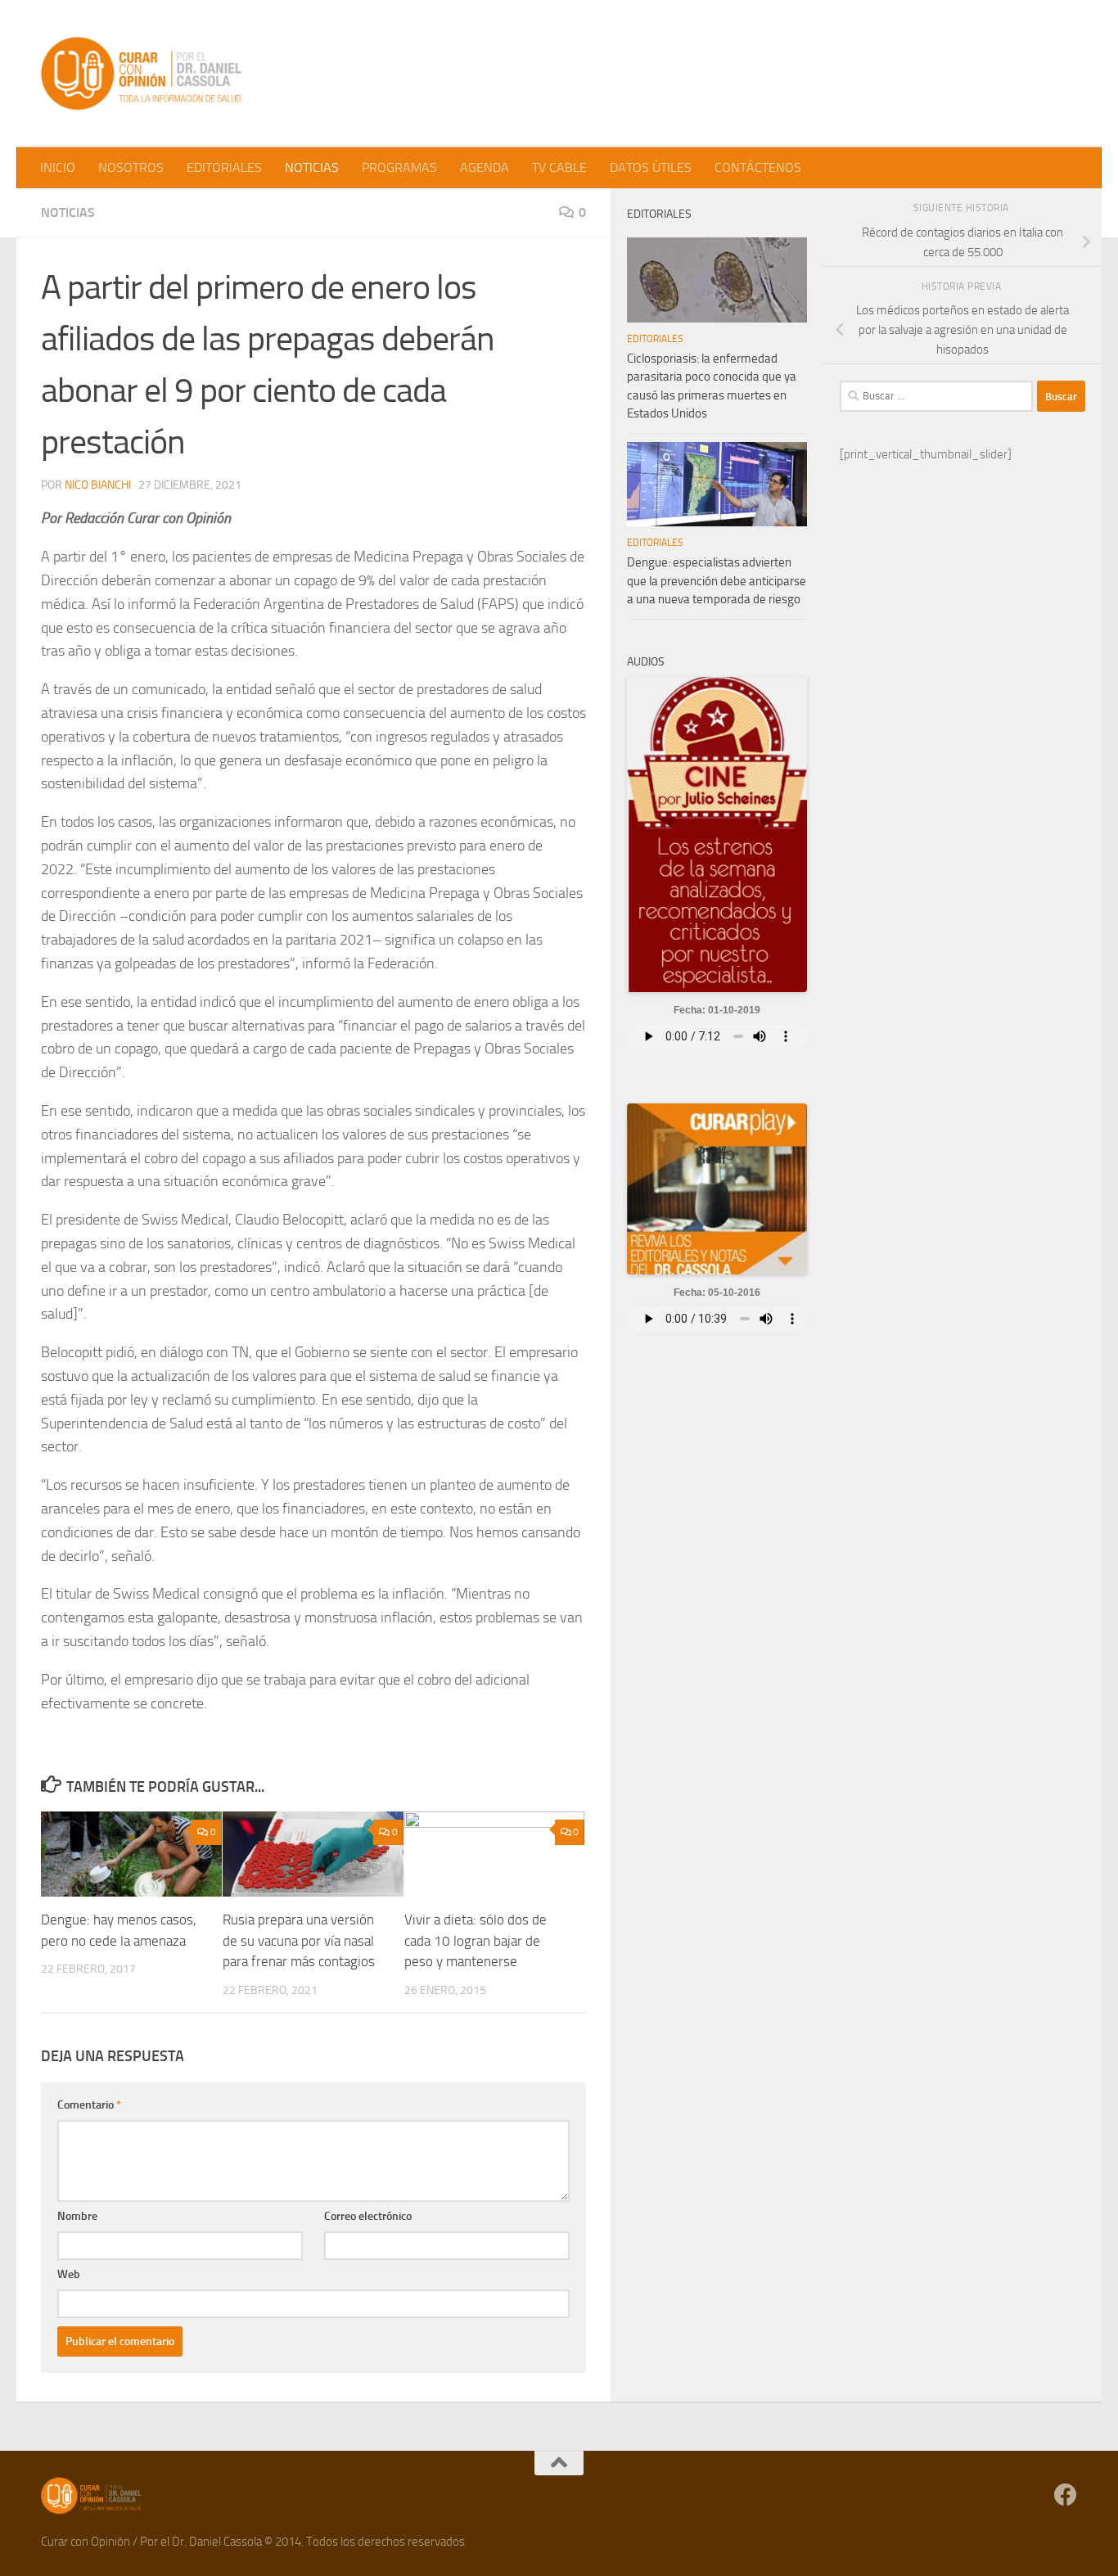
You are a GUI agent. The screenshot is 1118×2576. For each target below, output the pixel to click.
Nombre (77, 2216)
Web (69, 2274)
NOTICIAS (312, 167)
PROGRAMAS (399, 167)
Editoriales (655, 339)
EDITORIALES (224, 167)
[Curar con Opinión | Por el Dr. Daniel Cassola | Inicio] (143, 74)
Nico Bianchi (98, 485)
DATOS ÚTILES (651, 167)
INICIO (58, 167)
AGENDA (485, 167)
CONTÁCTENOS (758, 167)
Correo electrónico (368, 2216)
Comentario (89, 2105)
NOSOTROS (131, 167)
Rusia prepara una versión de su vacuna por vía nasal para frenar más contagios (299, 1940)
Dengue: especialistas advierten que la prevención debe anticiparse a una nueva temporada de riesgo (717, 581)
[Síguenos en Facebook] (1066, 2495)
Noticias (68, 212)
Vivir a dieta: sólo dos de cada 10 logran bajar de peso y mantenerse (476, 1940)
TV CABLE (559, 167)
